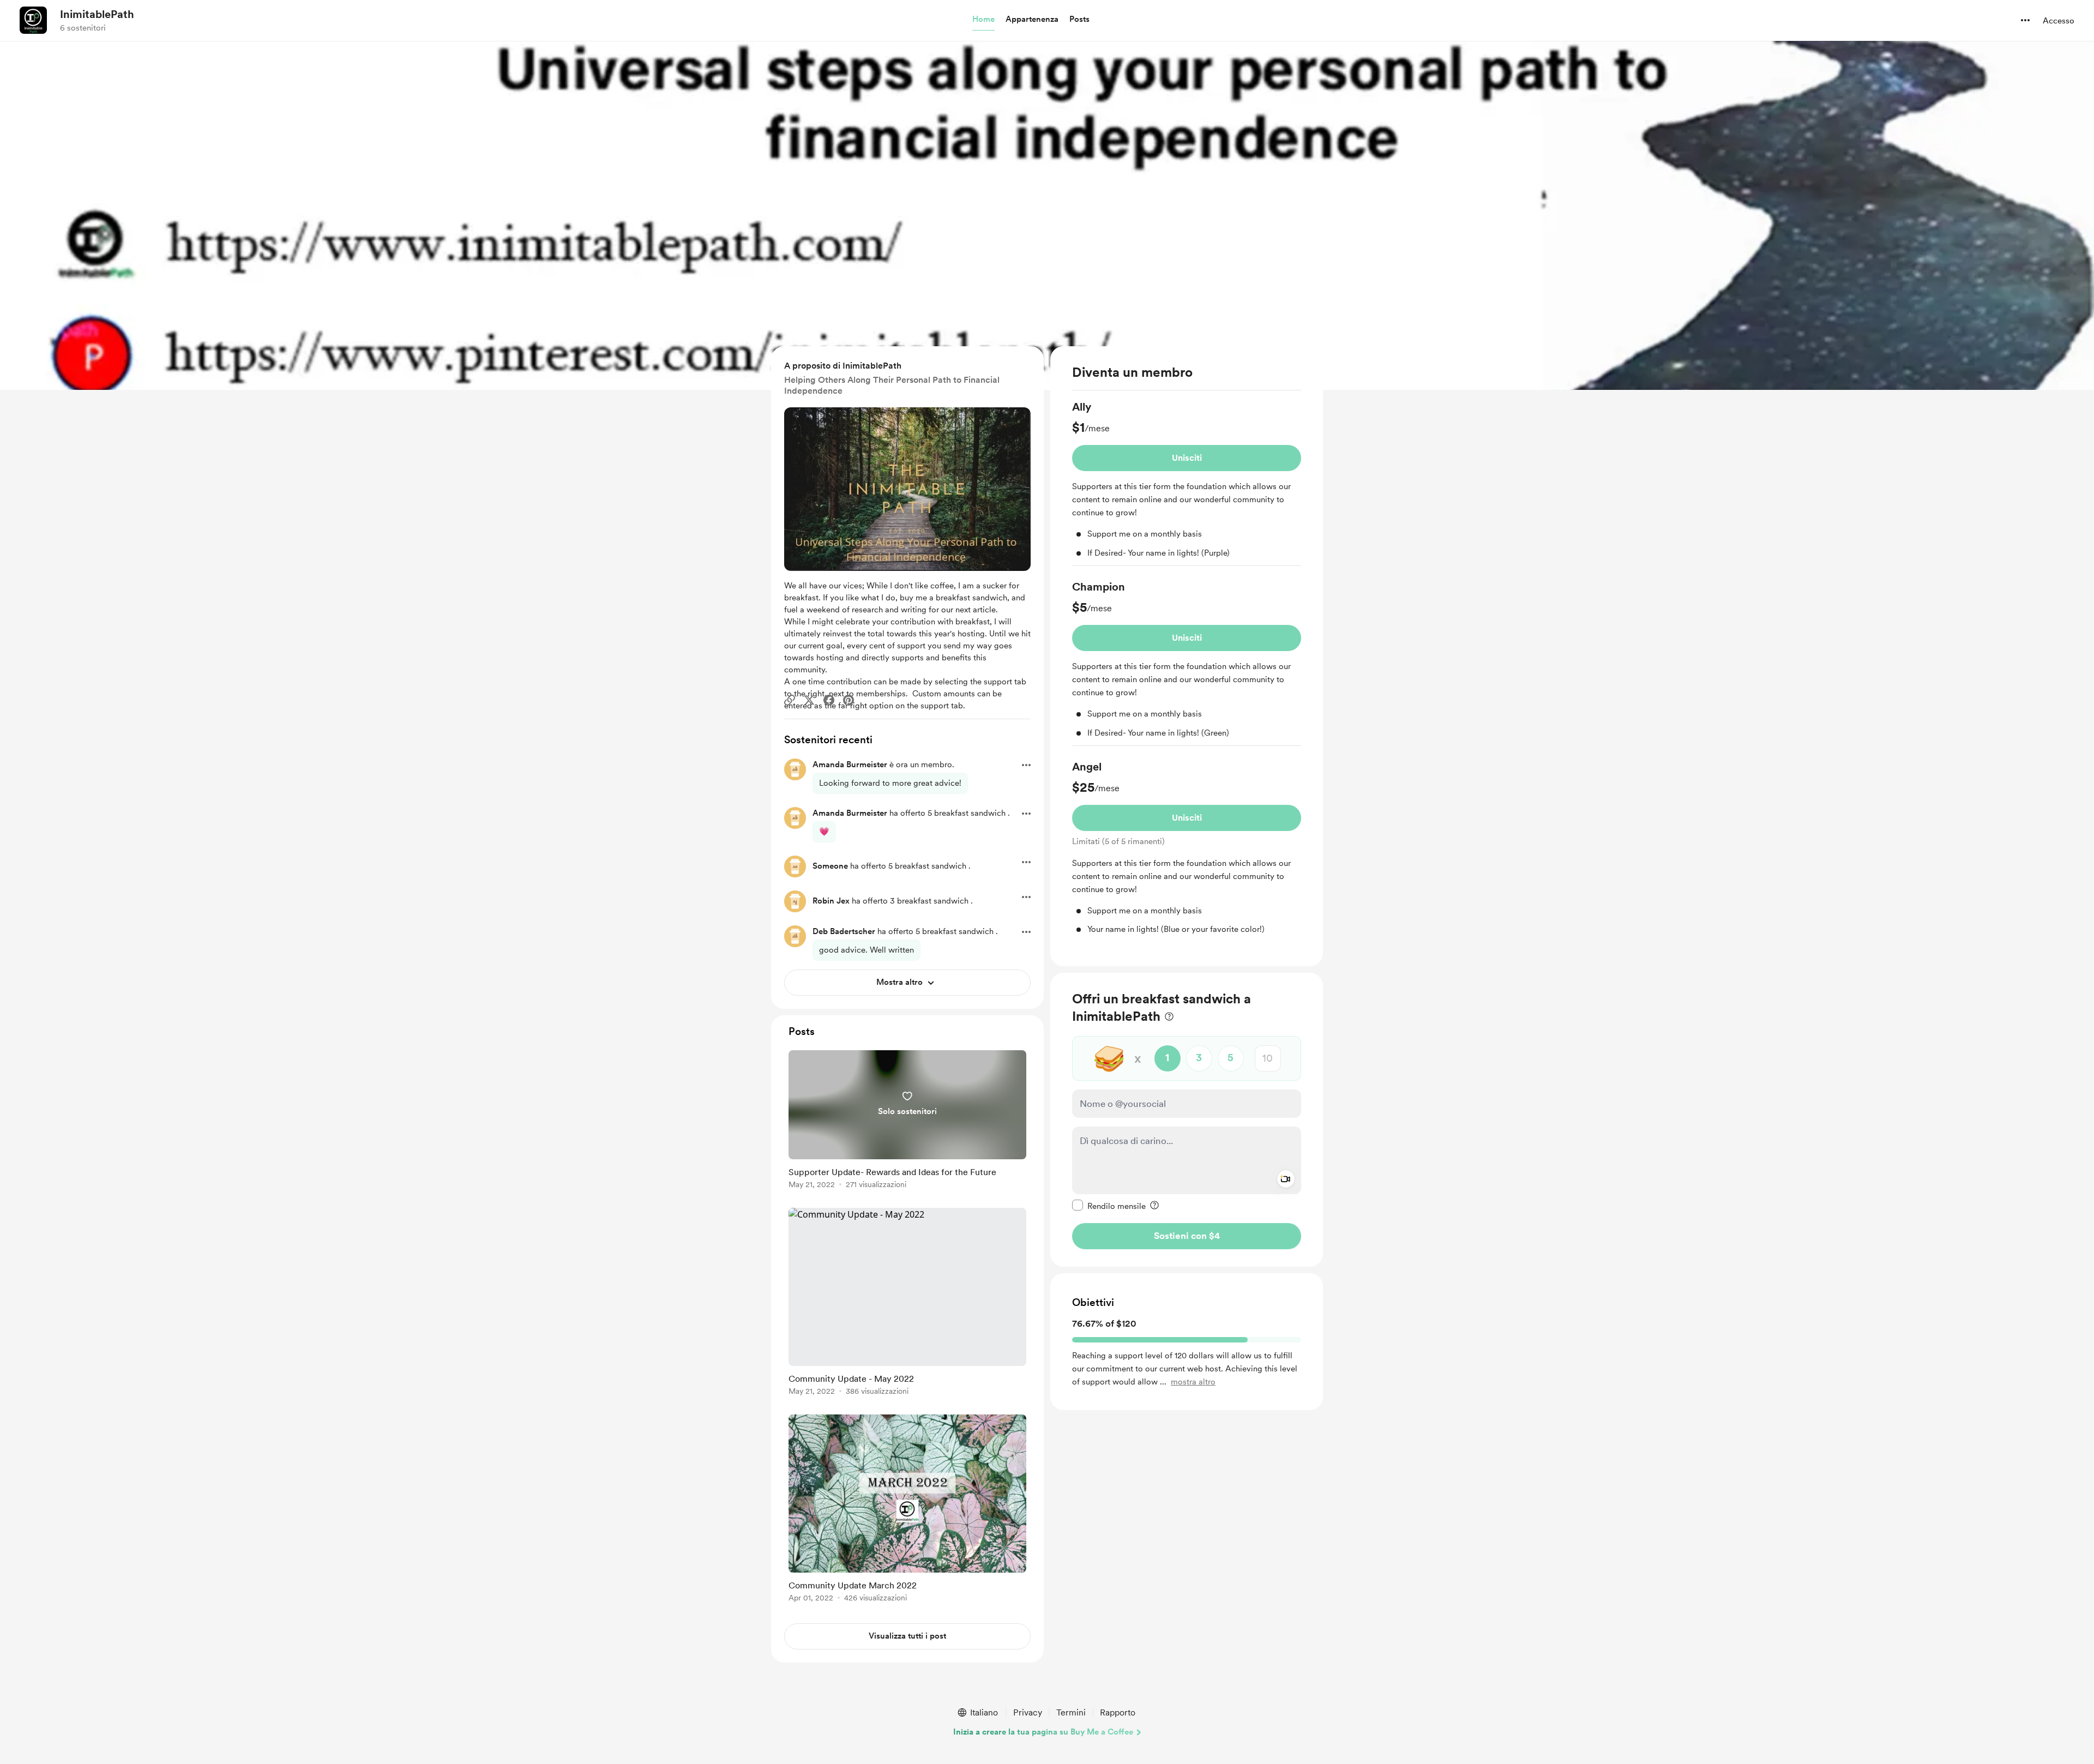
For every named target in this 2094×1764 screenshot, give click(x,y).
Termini (1071, 1712)
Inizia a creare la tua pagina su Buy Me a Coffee (1043, 1732)
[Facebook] (829, 700)
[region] (1187, 656)
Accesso (2059, 21)
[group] (1187, 483)
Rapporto (1118, 1712)
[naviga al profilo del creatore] (33, 20)
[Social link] (790, 700)
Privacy (1028, 1712)
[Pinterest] (849, 700)
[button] (983, 20)
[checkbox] (1109, 1205)
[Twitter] (809, 700)
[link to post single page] (907, 1121)
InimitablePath (97, 14)
